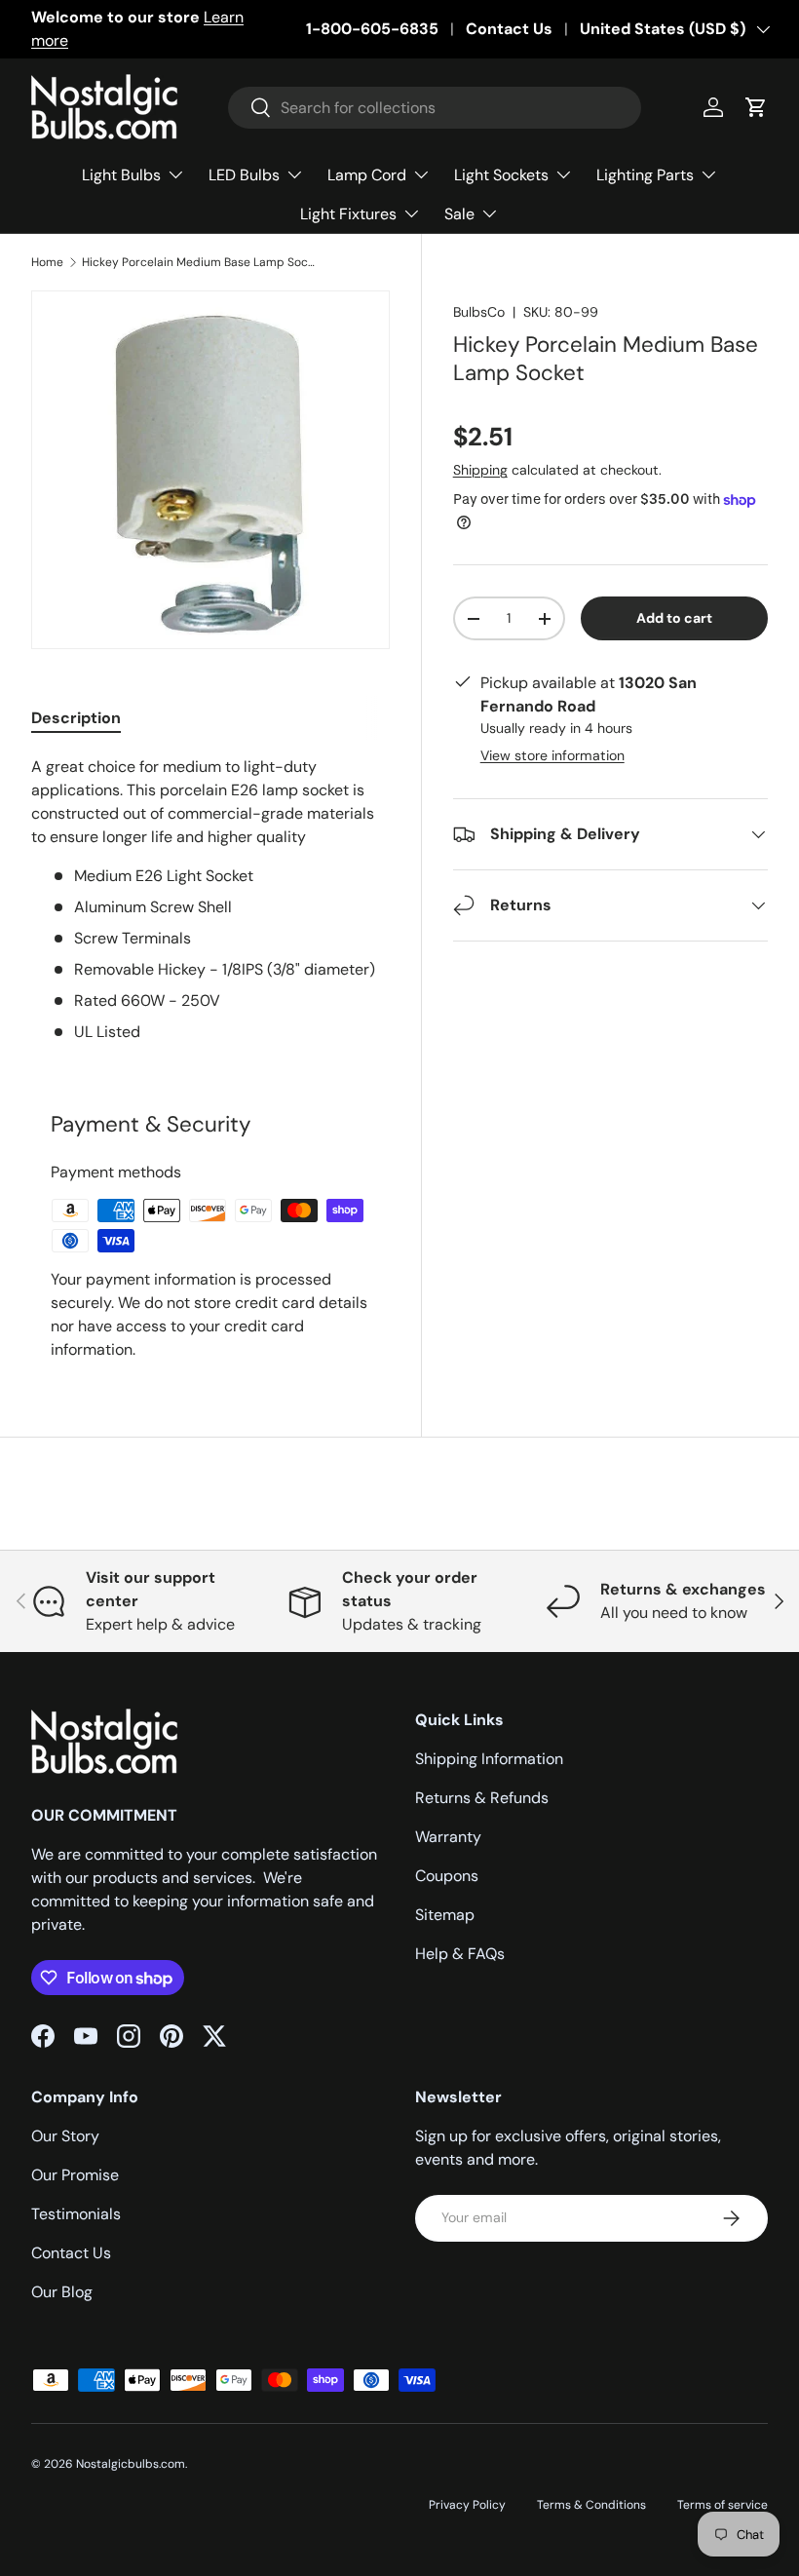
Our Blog (62, 2292)
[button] (756, 107)
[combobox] (435, 108)
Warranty (448, 1837)
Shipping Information (489, 1759)
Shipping (480, 470)
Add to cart (674, 618)
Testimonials (76, 2214)
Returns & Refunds (482, 1798)
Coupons (447, 1876)
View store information (552, 755)
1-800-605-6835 (372, 29)
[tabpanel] (210, 900)
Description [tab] (76, 718)
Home (47, 262)
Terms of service (723, 2505)
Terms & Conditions (591, 2505)
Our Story (65, 2136)
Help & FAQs (460, 1954)
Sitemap (445, 1915)
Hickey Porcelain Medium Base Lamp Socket (199, 262)
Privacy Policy (467, 2505)
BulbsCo (479, 312)
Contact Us (509, 29)
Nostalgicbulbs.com (131, 2464)
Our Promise (75, 2175)
